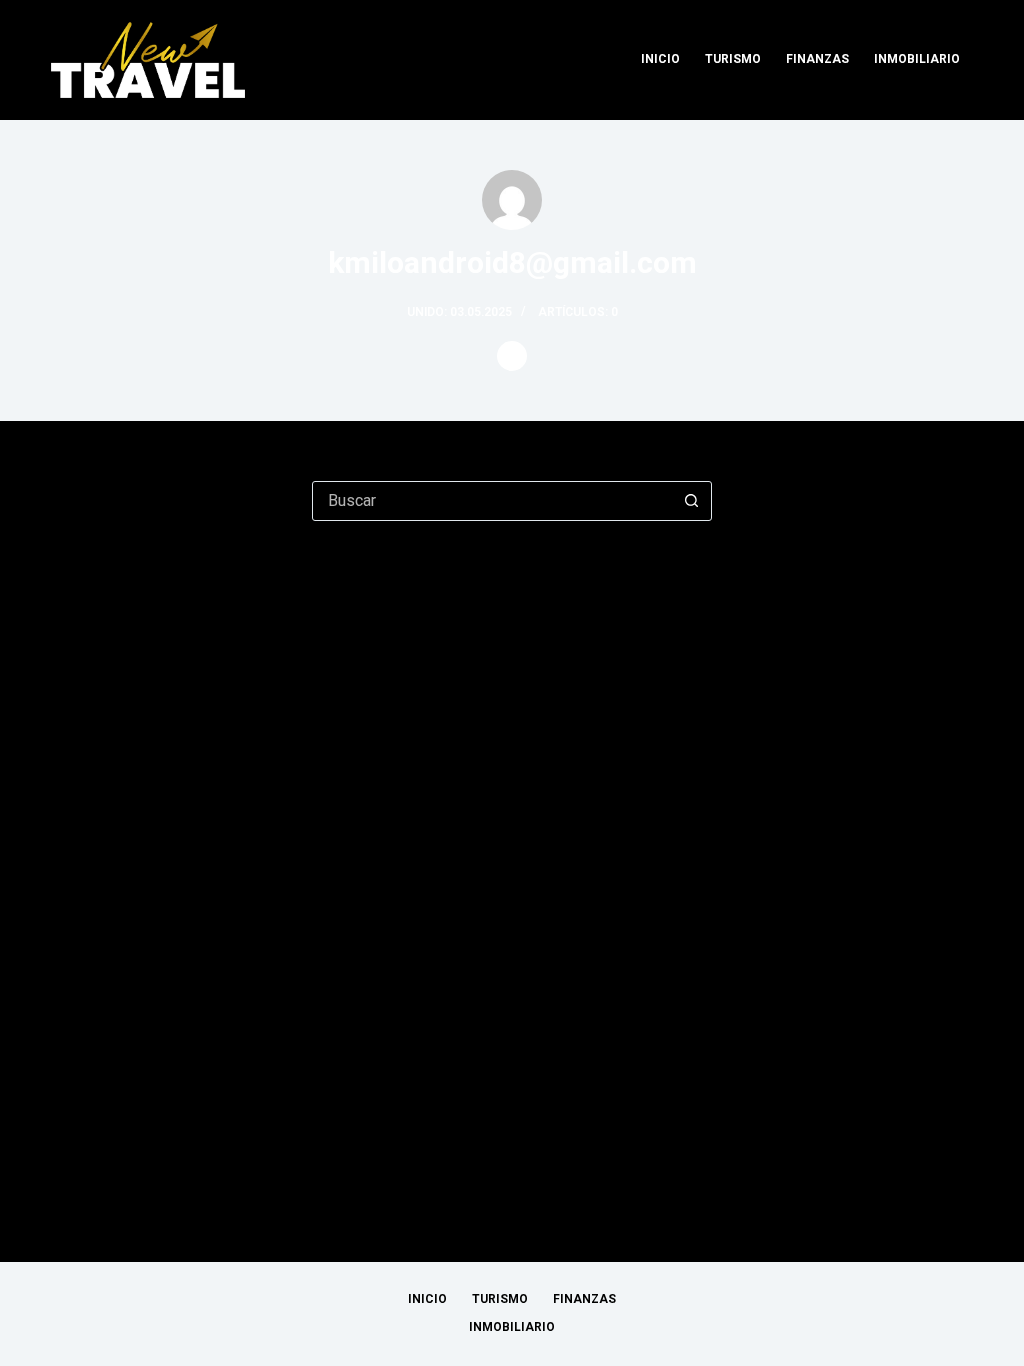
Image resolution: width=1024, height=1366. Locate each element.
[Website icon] (512, 356)
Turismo (733, 59)
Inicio (660, 59)
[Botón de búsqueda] (691, 501)
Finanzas (817, 59)
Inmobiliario (917, 59)
